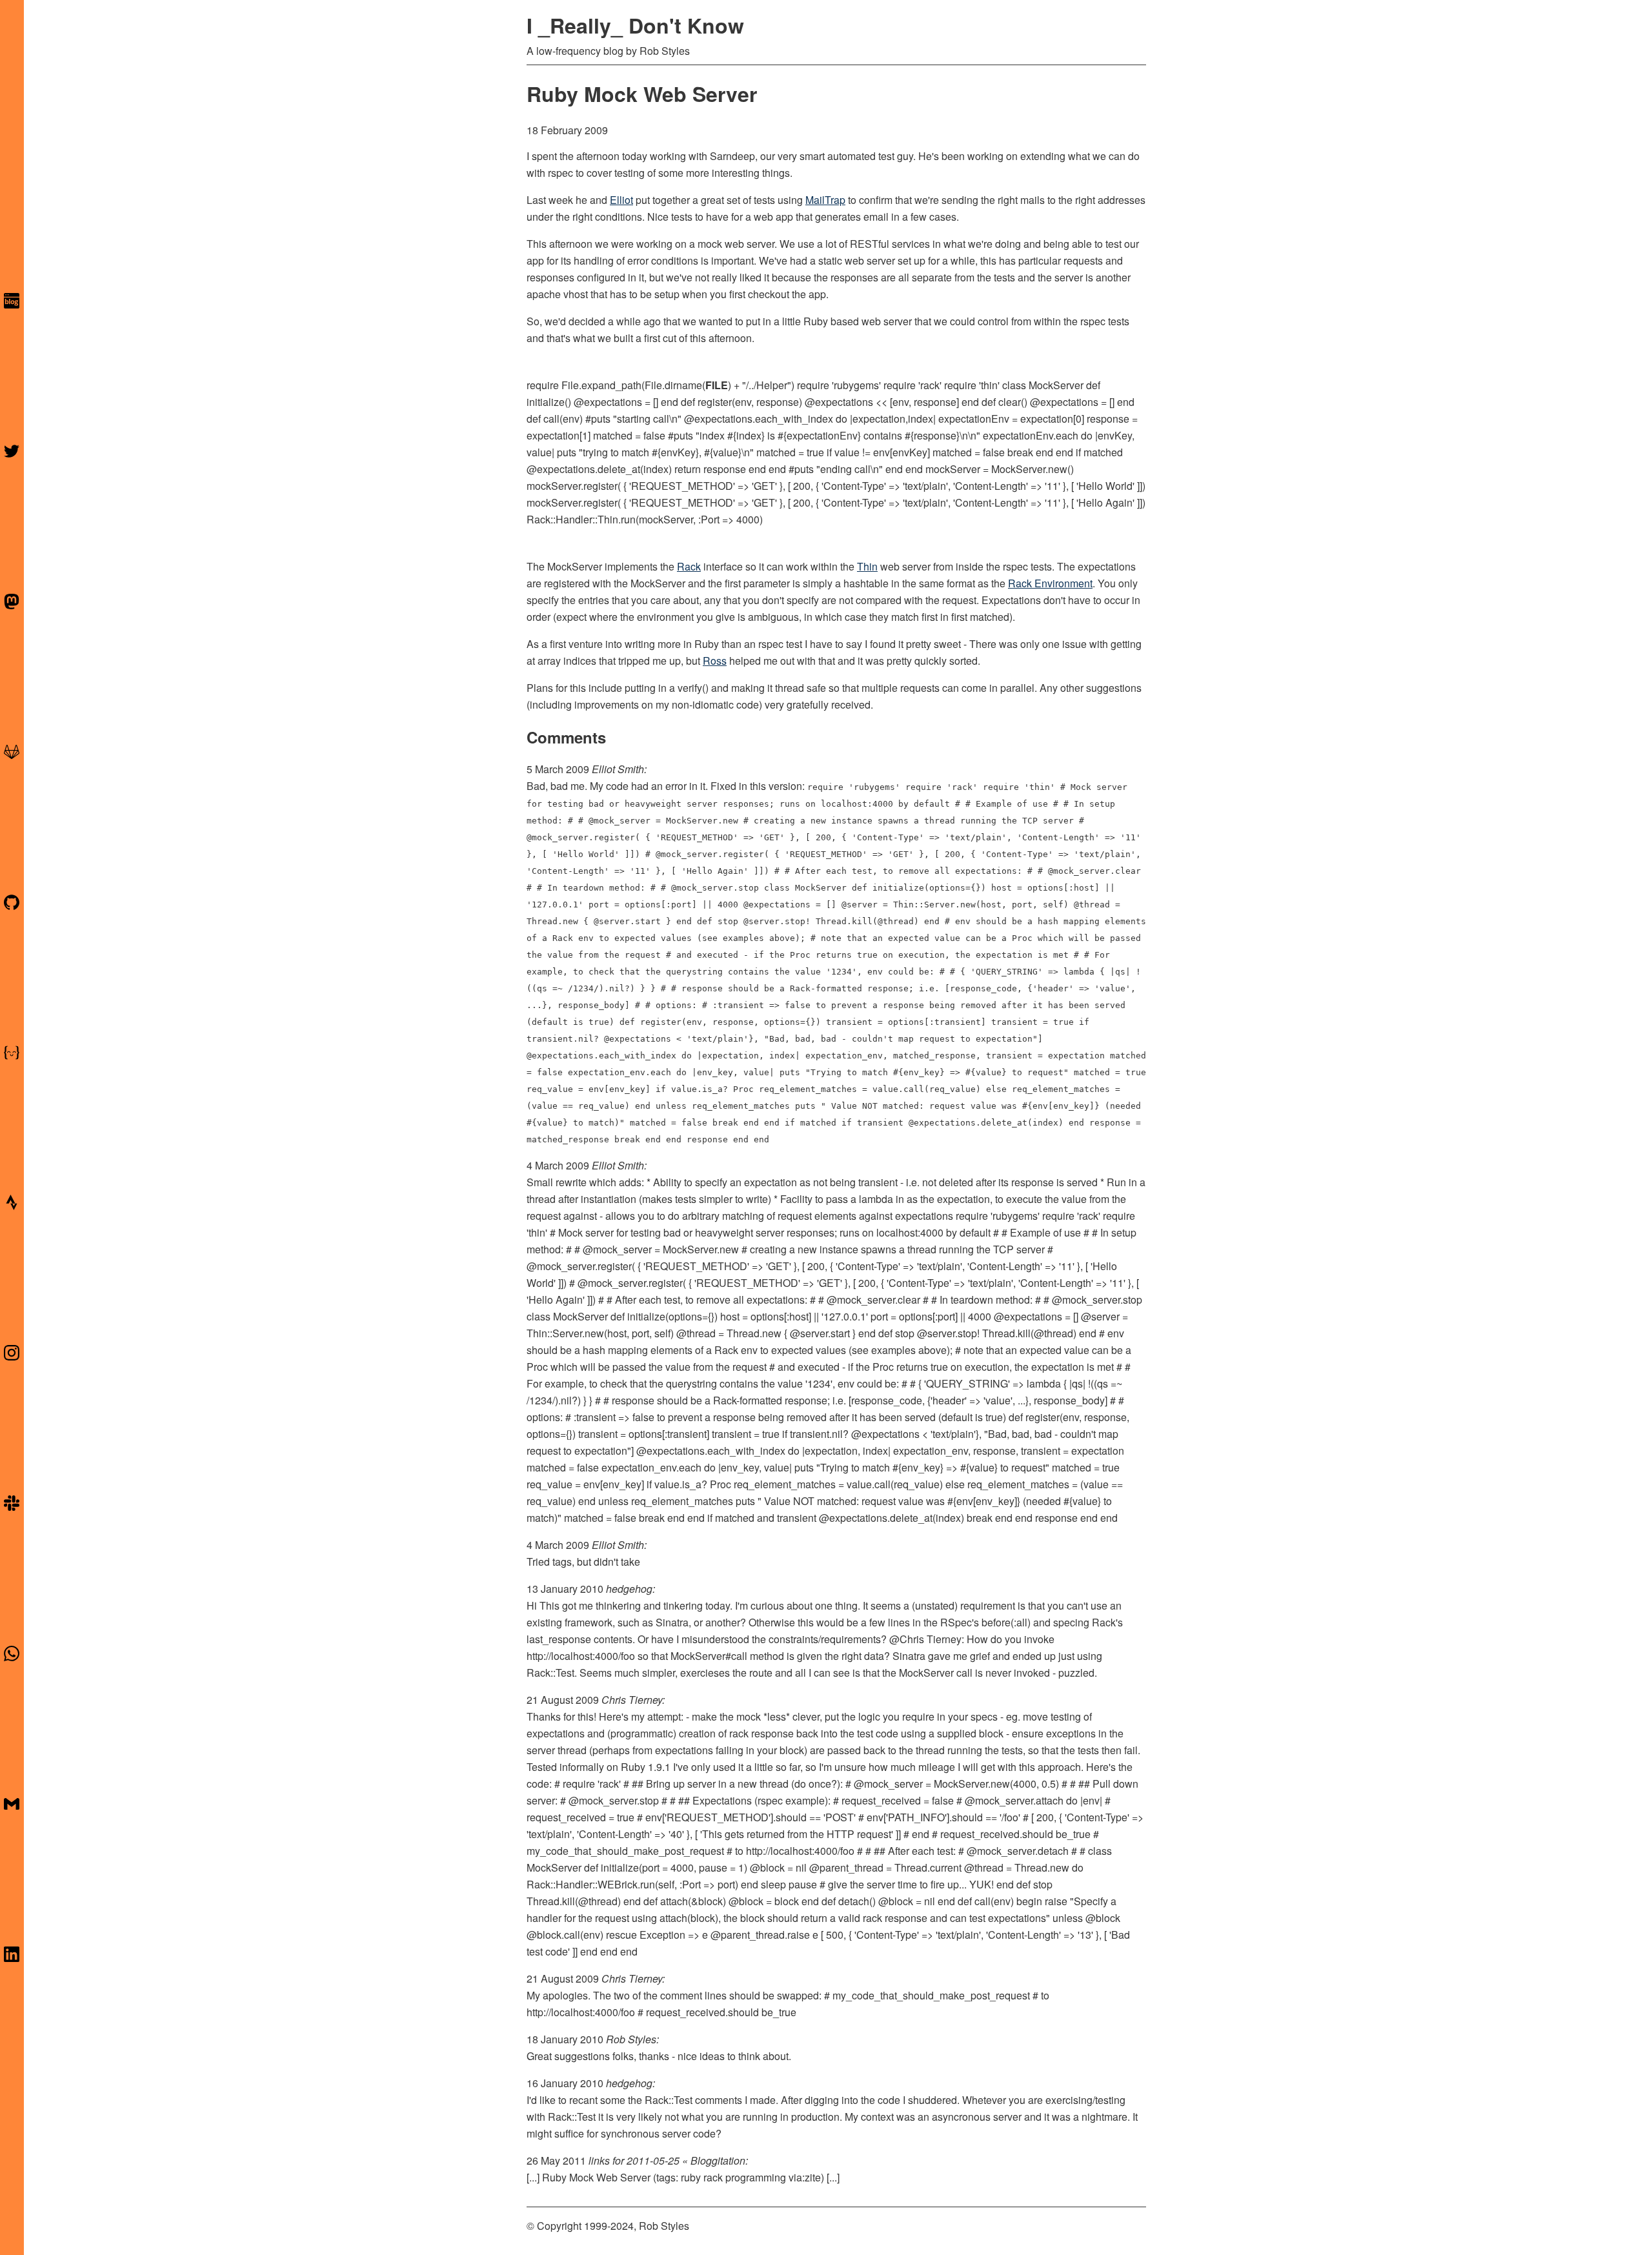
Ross (715, 661)
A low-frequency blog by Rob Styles (608, 51)
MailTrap (825, 200)
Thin (867, 566)
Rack (689, 566)
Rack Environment (1050, 583)
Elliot (621, 200)
